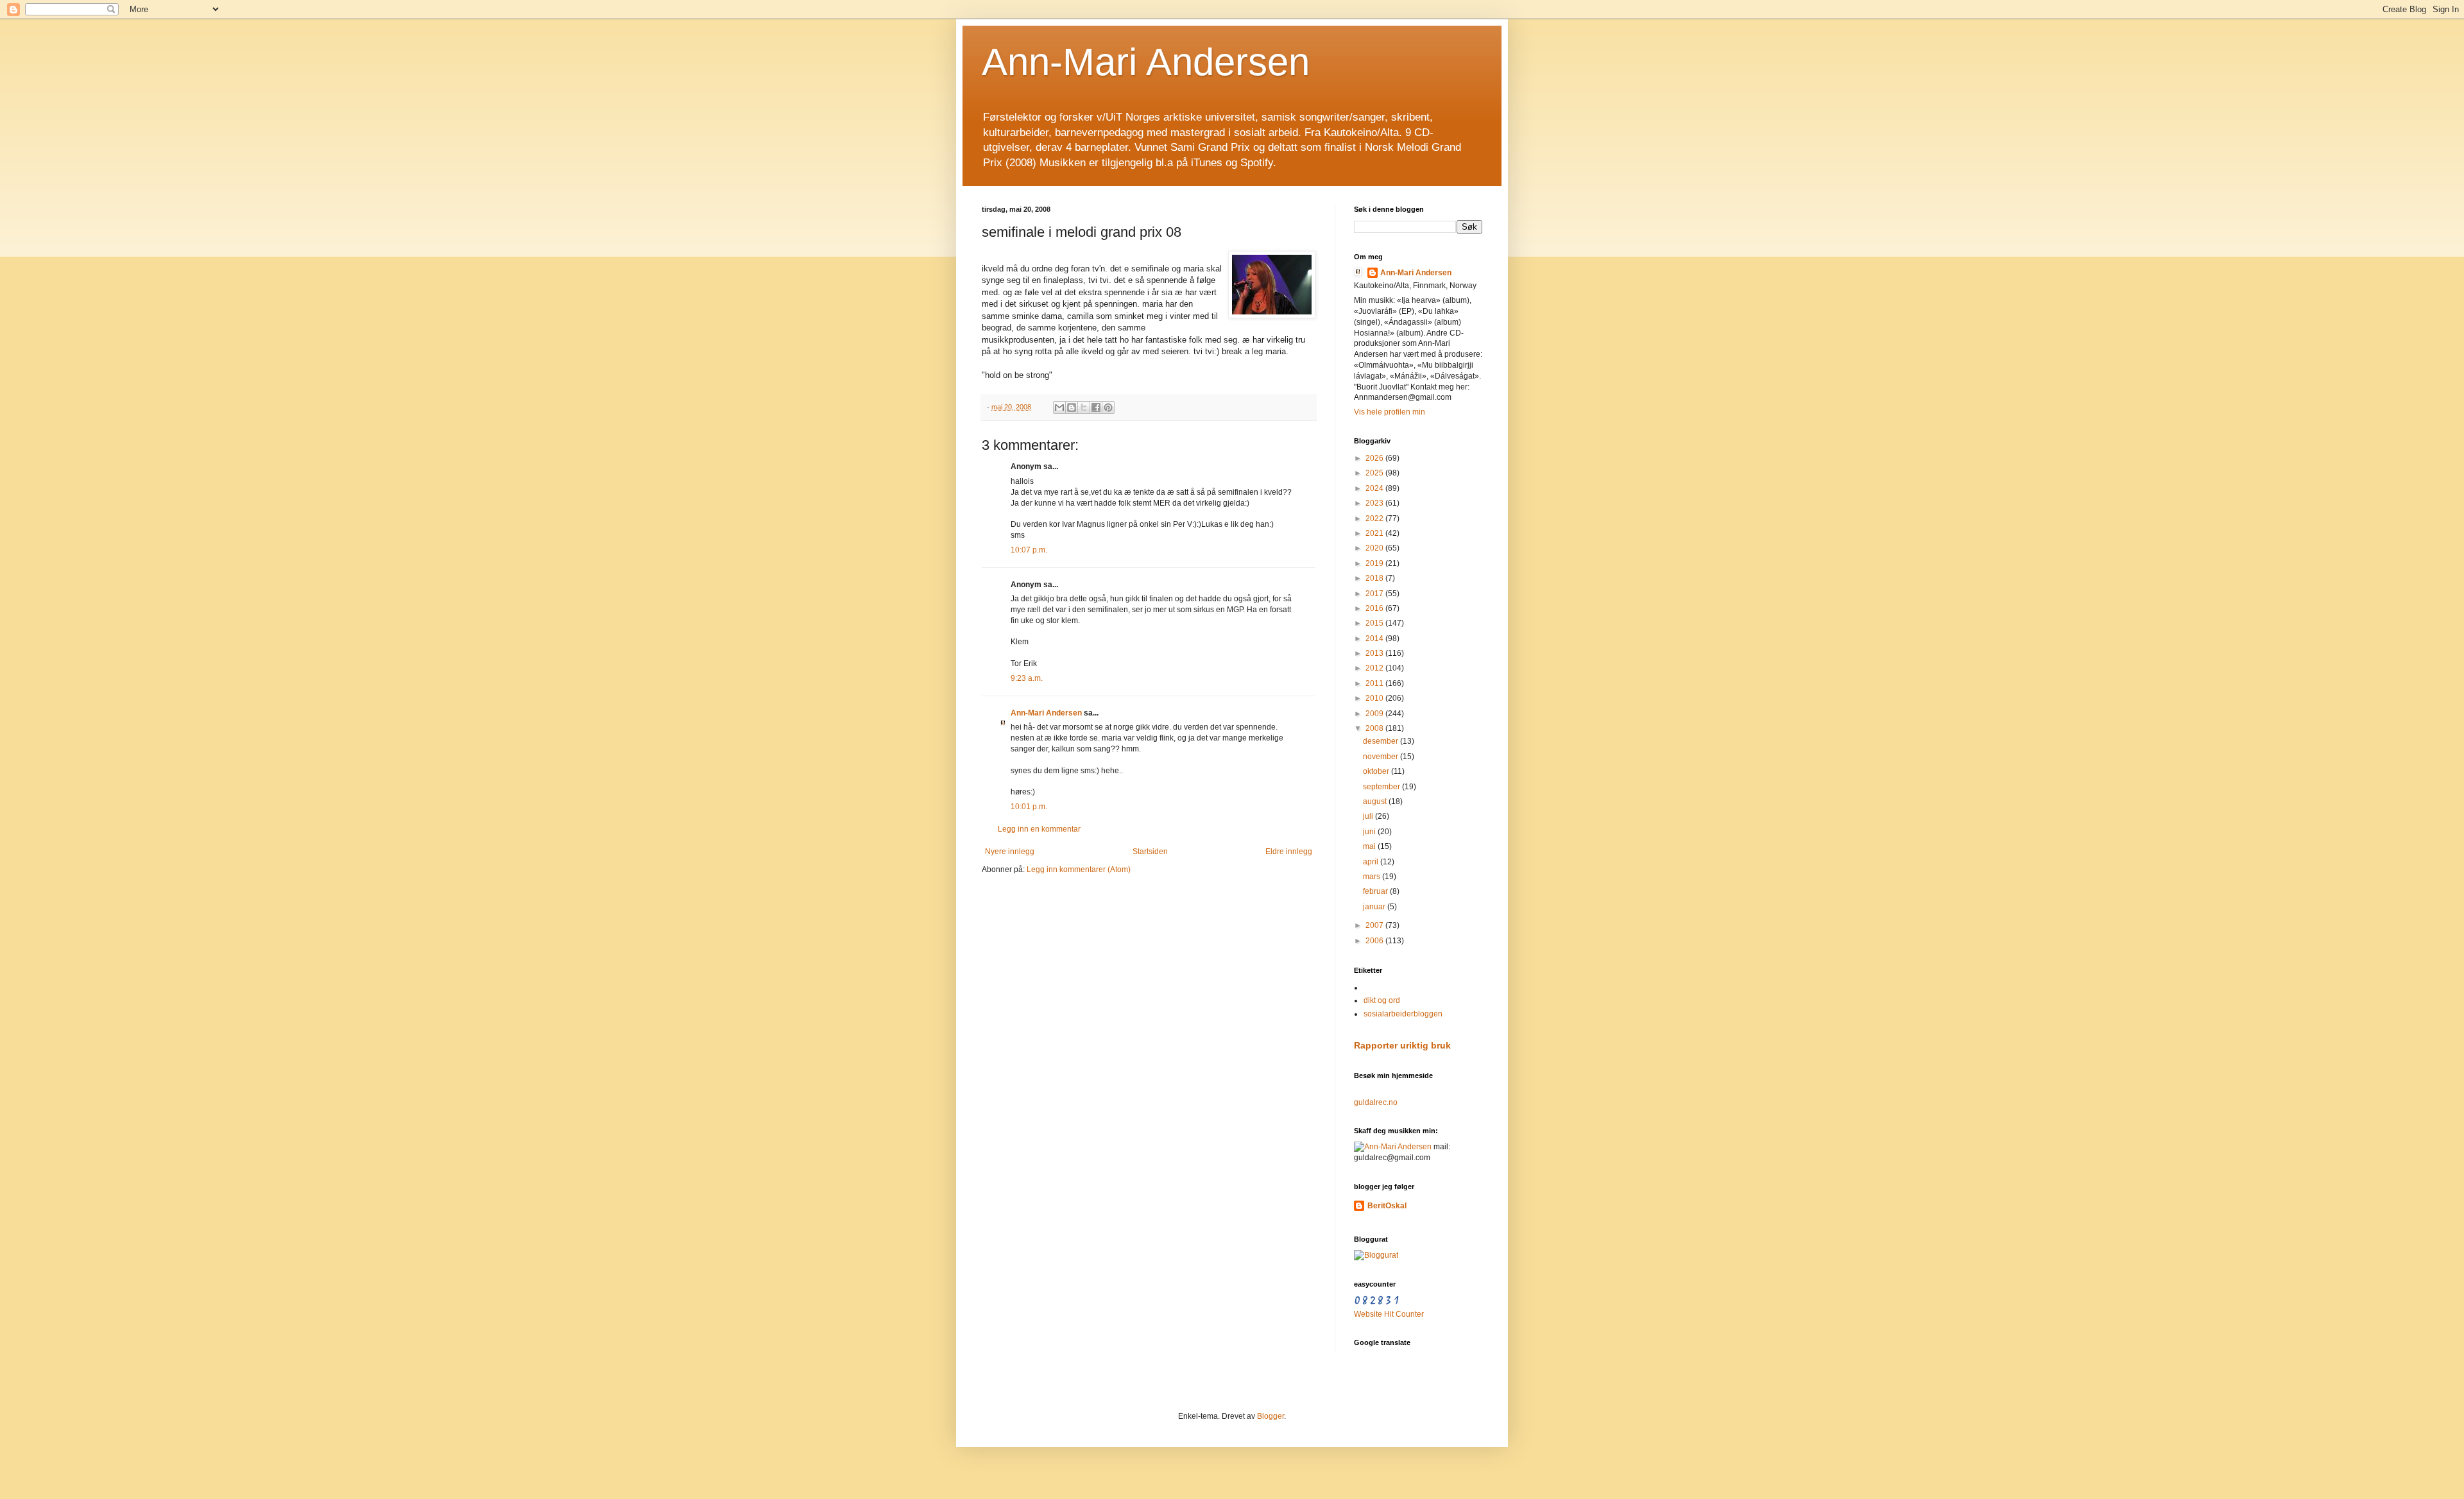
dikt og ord (1382, 1000)
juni (1370, 832)
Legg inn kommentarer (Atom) (1079, 869)
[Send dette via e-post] (1059, 407)
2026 (1375, 458)
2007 (1375, 925)
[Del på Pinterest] (1108, 407)
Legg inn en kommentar (1039, 829)
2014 (1375, 638)
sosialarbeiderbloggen (1403, 1014)
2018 (1375, 578)
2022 (1375, 518)
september (1382, 787)
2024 (1375, 488)
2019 (1375, 563)
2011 (1375, 683)
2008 (1375, 728)
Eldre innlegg (1289, 852)
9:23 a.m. (1027, 678)
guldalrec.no (1376, 1102)
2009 (1375, 714)
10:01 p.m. (1029, 807)
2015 (1375, 623)
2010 (1375, 698)
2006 (1375, 941)
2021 (1375, 533)
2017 (1375, 594)
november (1382, 757)
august (1376, 801)
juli (1369, 816)
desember (1382, 741)
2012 (1375, 668)
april (1372, 862)
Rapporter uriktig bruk (1402, 1045)
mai (1370, 846)
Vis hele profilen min (1390, 412)
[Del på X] (1084, 407)
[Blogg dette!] (1072, 407)
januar (1375, 907)
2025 (1375, 473)
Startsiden (1150, 852)
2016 (1375, 608)
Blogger (1270, 1416)
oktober (1377, 771)
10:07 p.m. (1029, 550)
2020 (1375, 548)
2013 (1375, 653)
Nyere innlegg (1010, 852)
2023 (1375, 503)
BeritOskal (1387, 1206)
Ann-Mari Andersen (1146, 62)
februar (1376, 891)
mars (1373, 877)
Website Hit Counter (1389, 1314)
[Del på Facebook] (1096, 407)
